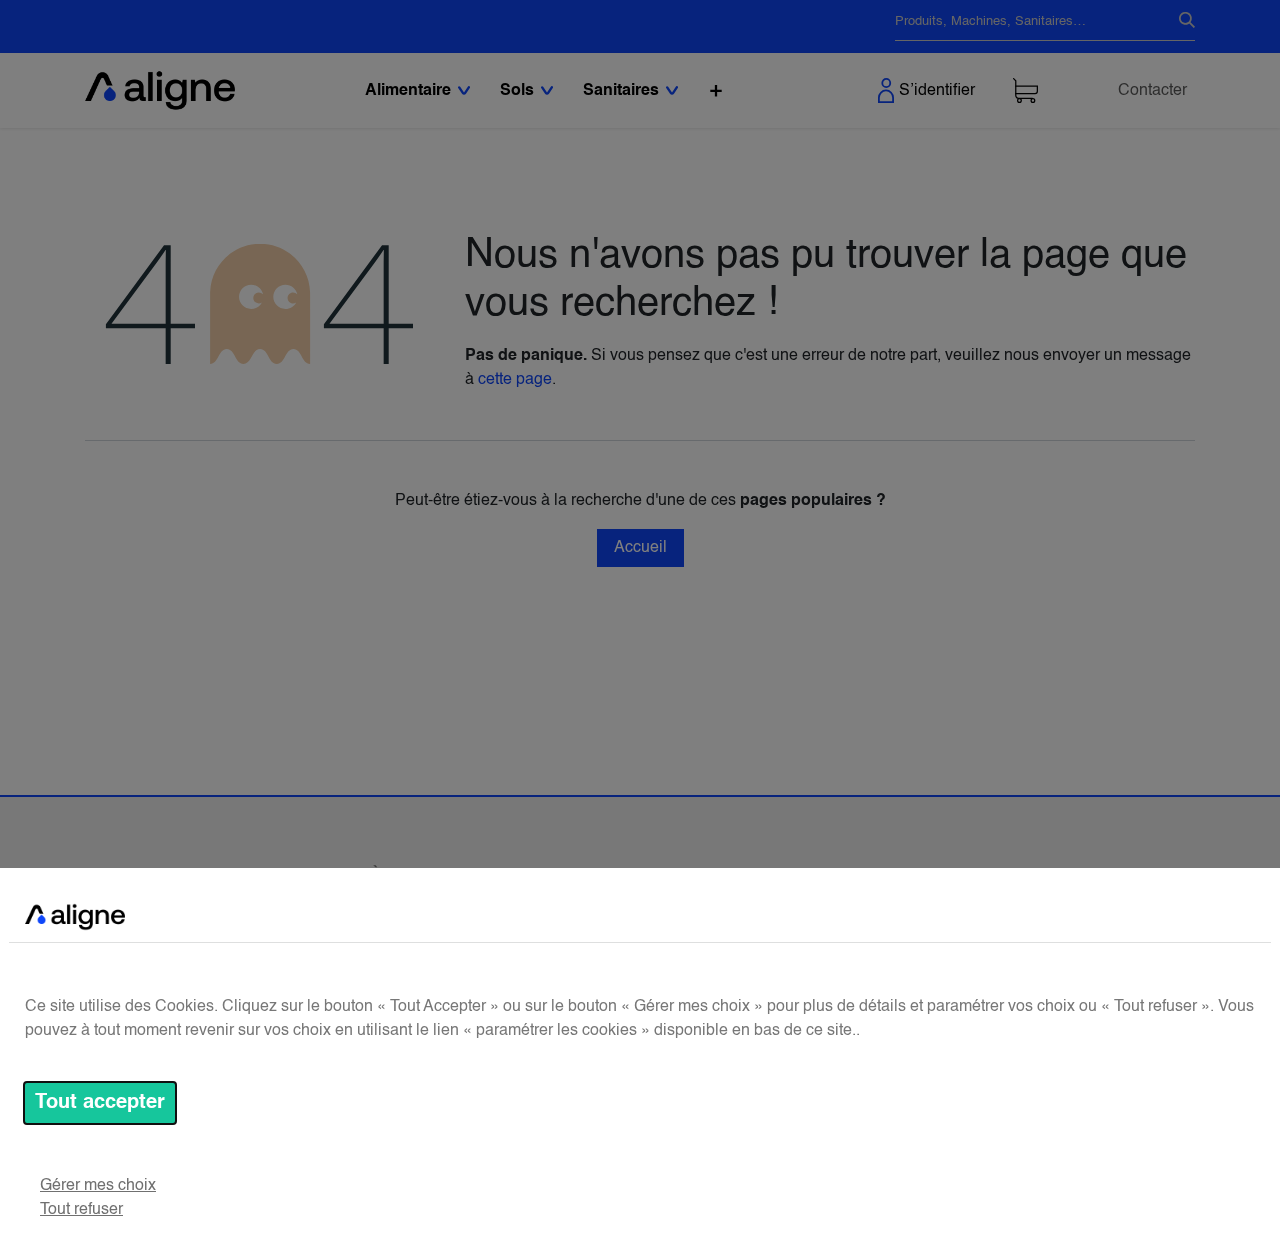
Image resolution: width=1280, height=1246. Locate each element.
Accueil (640, 548)
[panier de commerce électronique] (1025, 90)
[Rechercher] (1179, 22)
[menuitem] (716, 90)
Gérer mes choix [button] (98, 1186)
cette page (515, 380)
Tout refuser (81, 1210)
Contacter (1152, 91)
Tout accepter (100, 1103)
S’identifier (937, 91)
